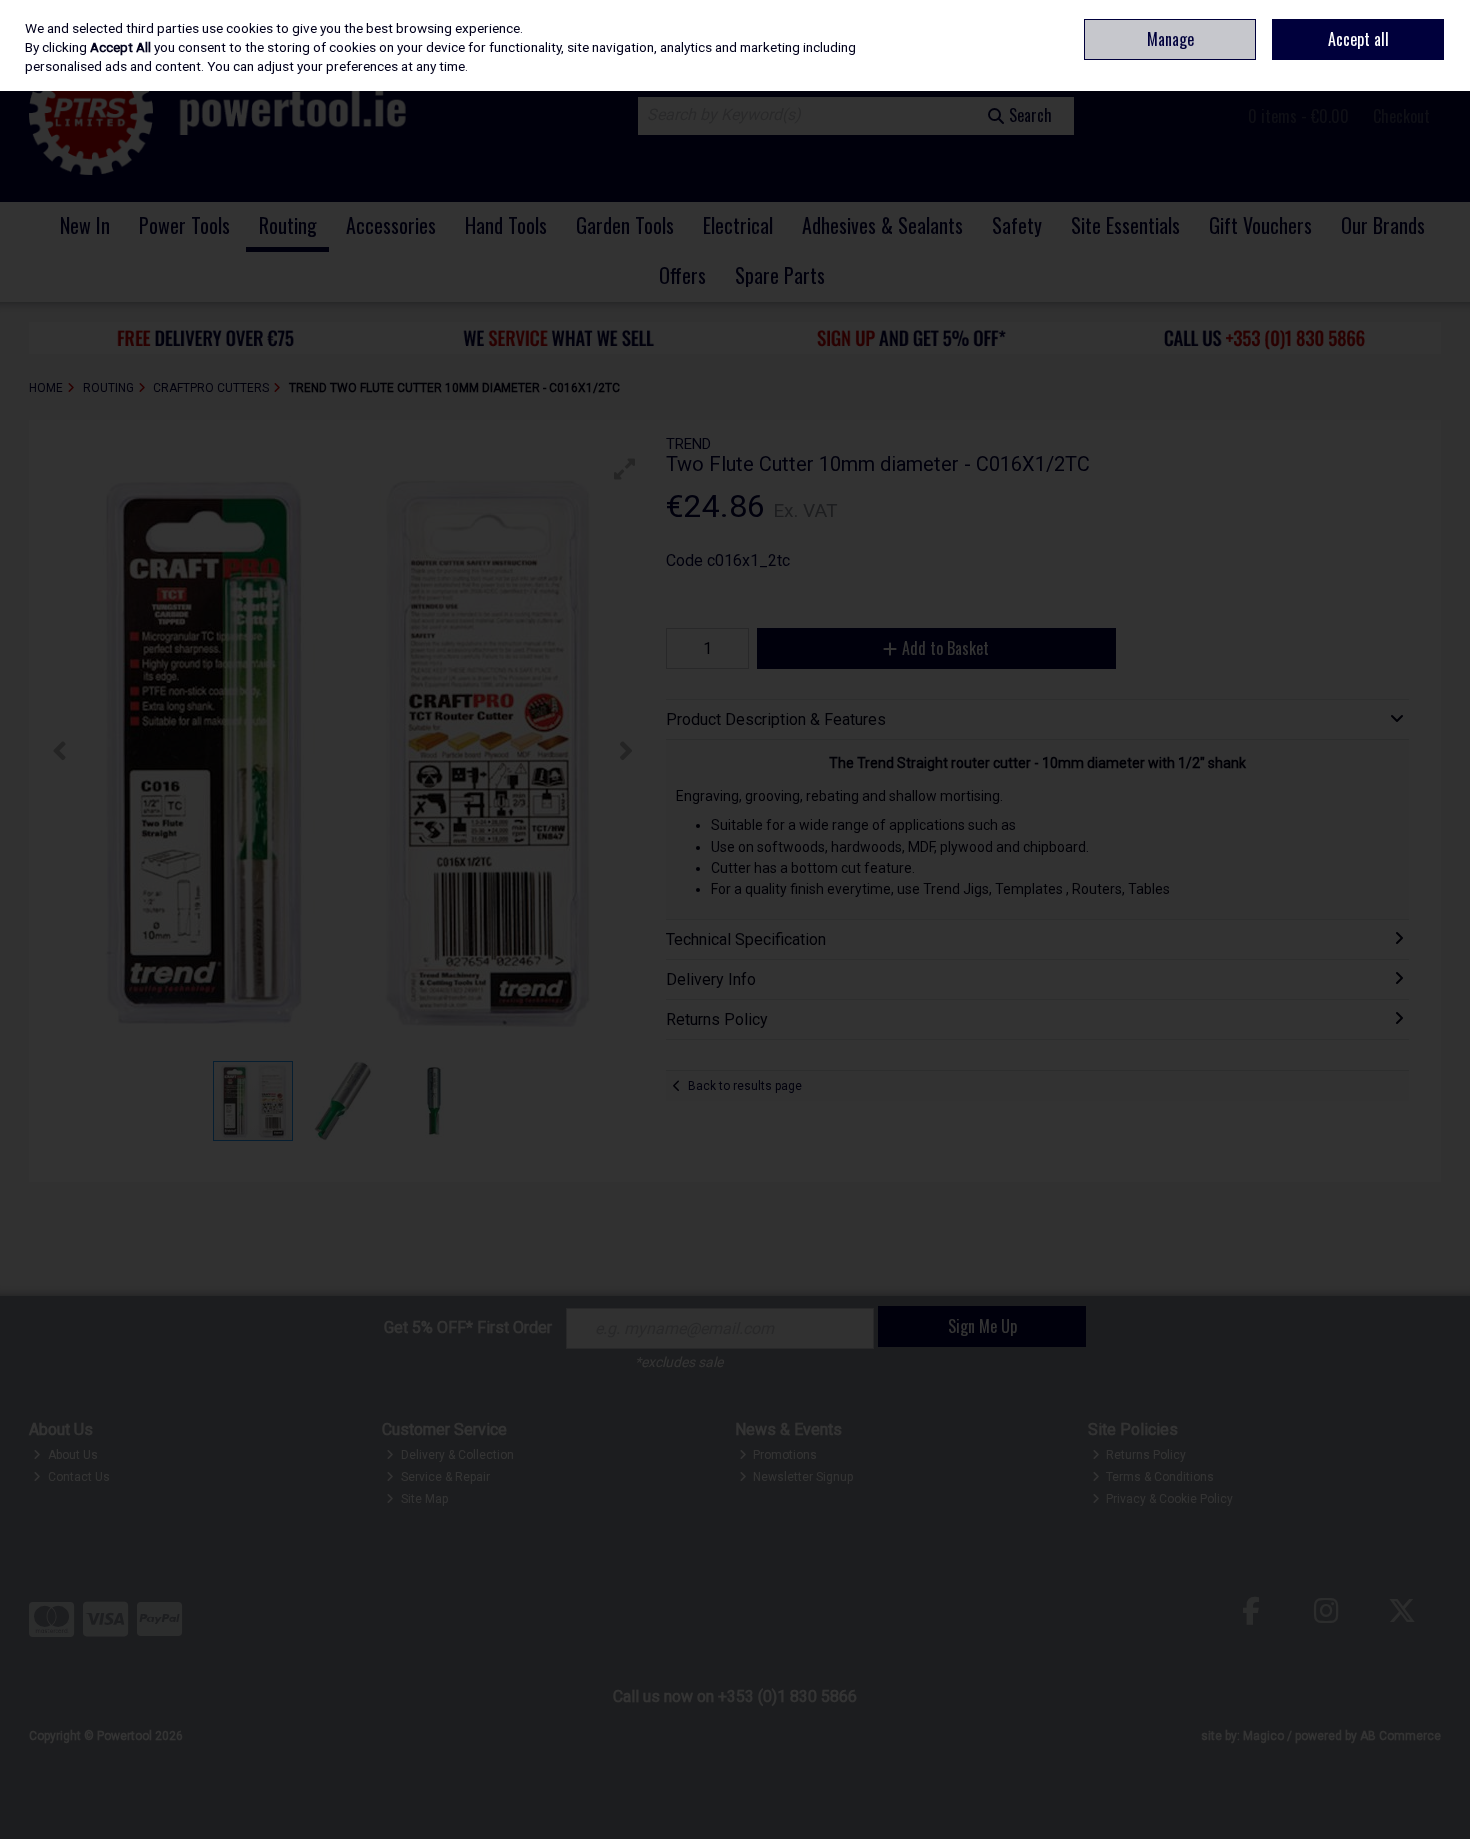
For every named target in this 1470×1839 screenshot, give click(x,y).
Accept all (1358, 39)
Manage (1170, 39)
